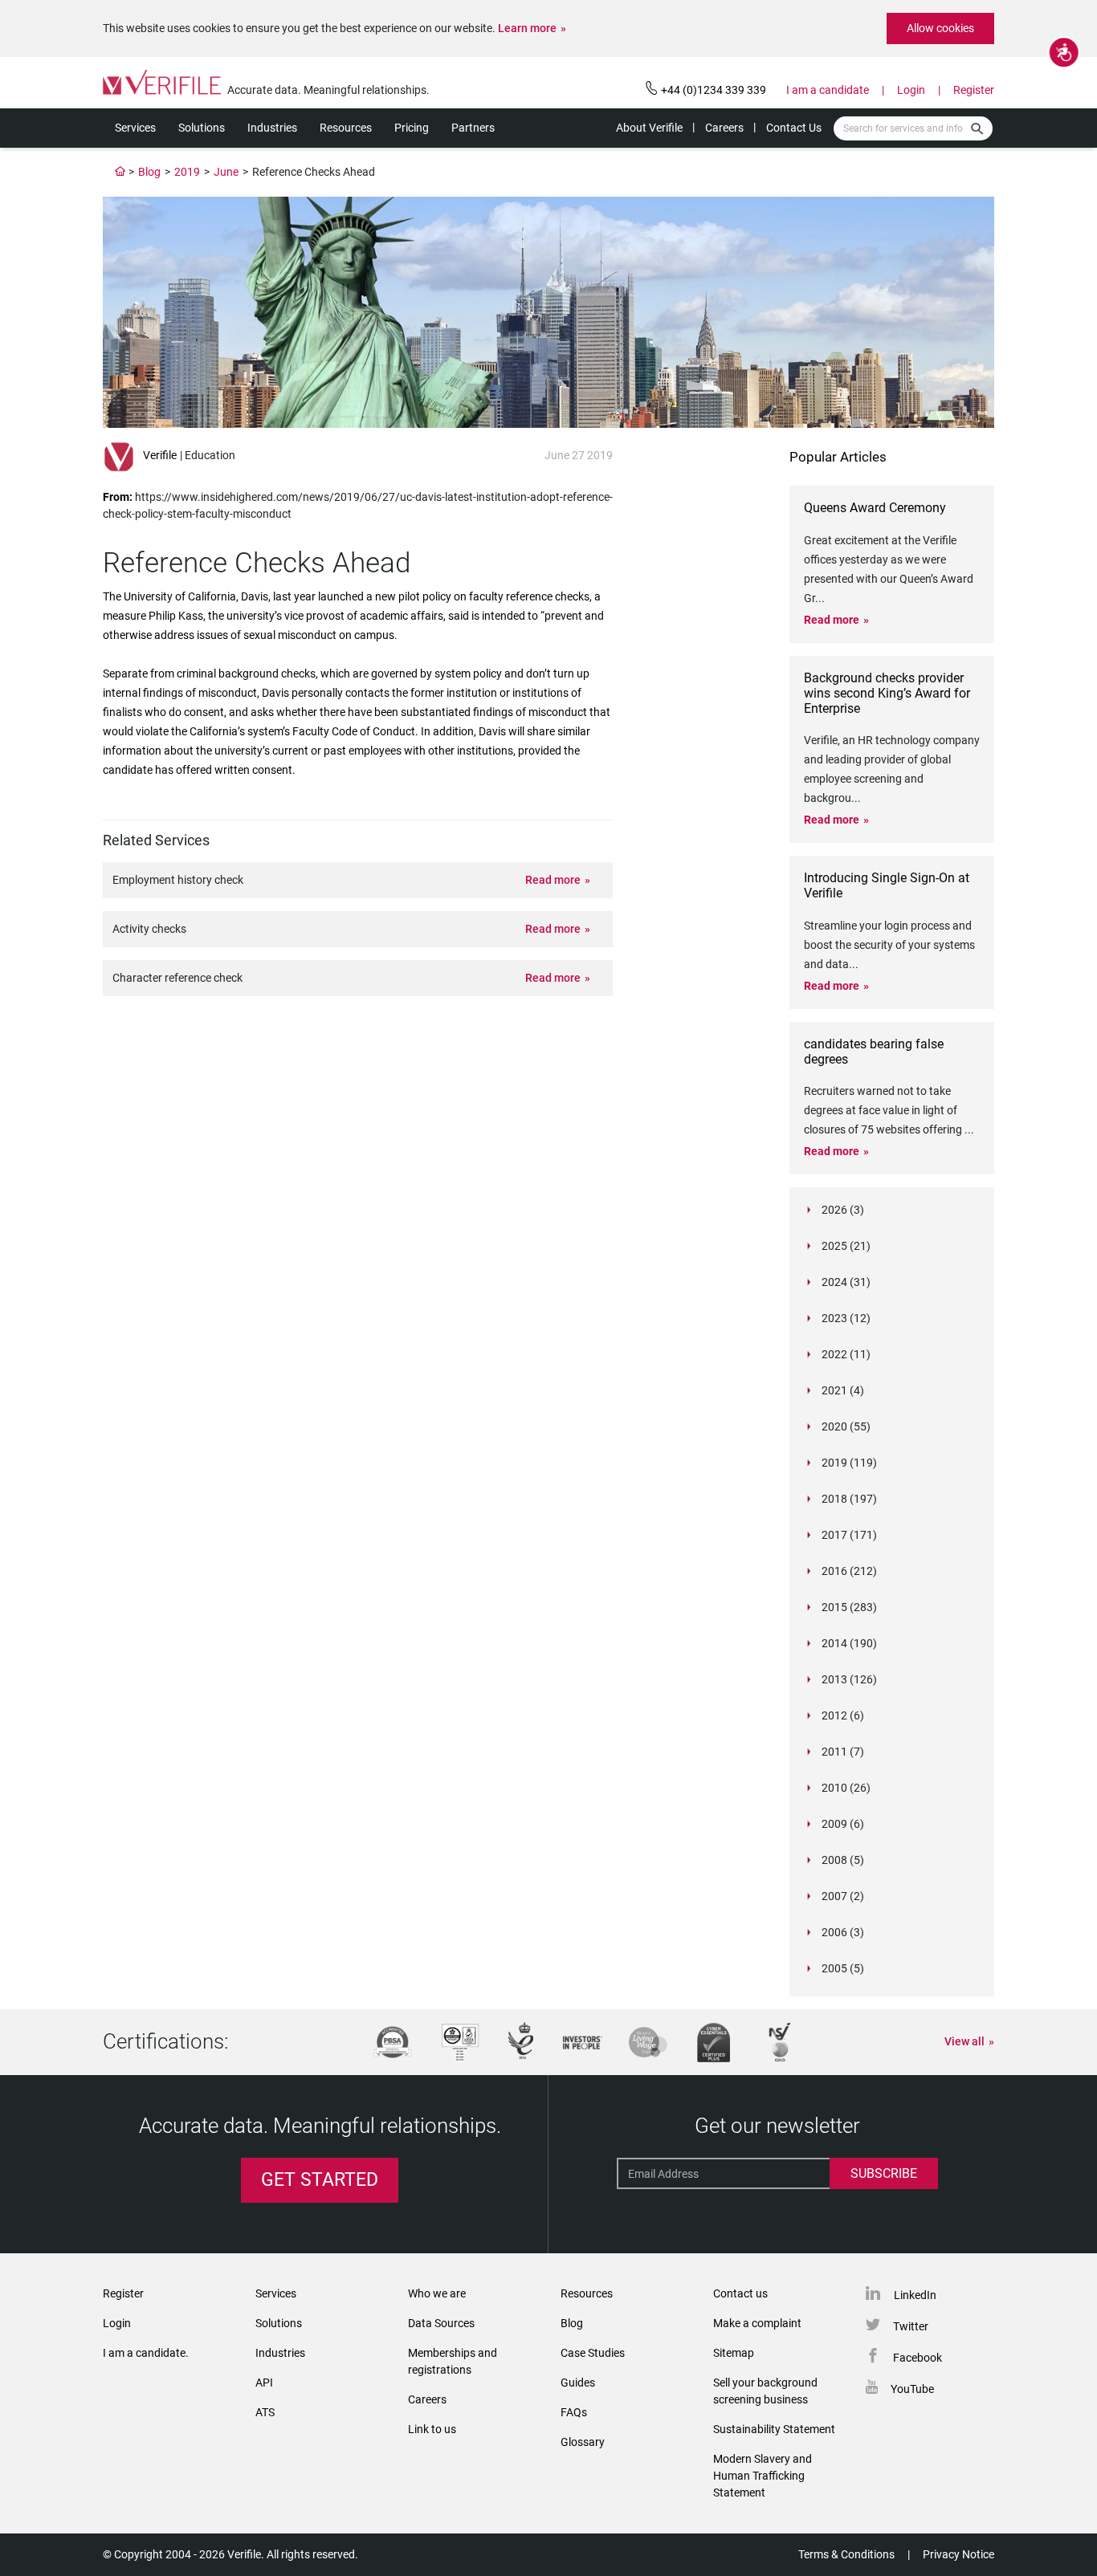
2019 (187, 172)
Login (911, 90)
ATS (265, 2412)
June (226, 172)
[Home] (120, 172)
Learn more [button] (527, 28)
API (264, 2383)
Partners (473, 128)
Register (974, 90)
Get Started (320, 2180)
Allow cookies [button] (940, 28)
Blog (149, 172)
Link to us (432, 2429)
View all (964, 2041)
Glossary (583, 2442)
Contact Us (794, 128)
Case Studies (593, 2353)
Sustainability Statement (774, 2429)
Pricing (412, 128)
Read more (553, 880)
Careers (724, 128)
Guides (578, 2383)
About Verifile (649, 128)
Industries (272, 128)
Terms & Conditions (846, 2554)
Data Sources (441, 2323)
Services (135, 128)
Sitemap (734, 2353)
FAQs (574, 2412)
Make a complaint (757, 2323)
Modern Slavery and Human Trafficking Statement (763, 2476)
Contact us (740, 2293)
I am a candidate (828, 90)
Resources (346, 128)
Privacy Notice (958, 2554)
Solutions (202, 128)
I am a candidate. (146, 2353)
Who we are (437, 2293)
